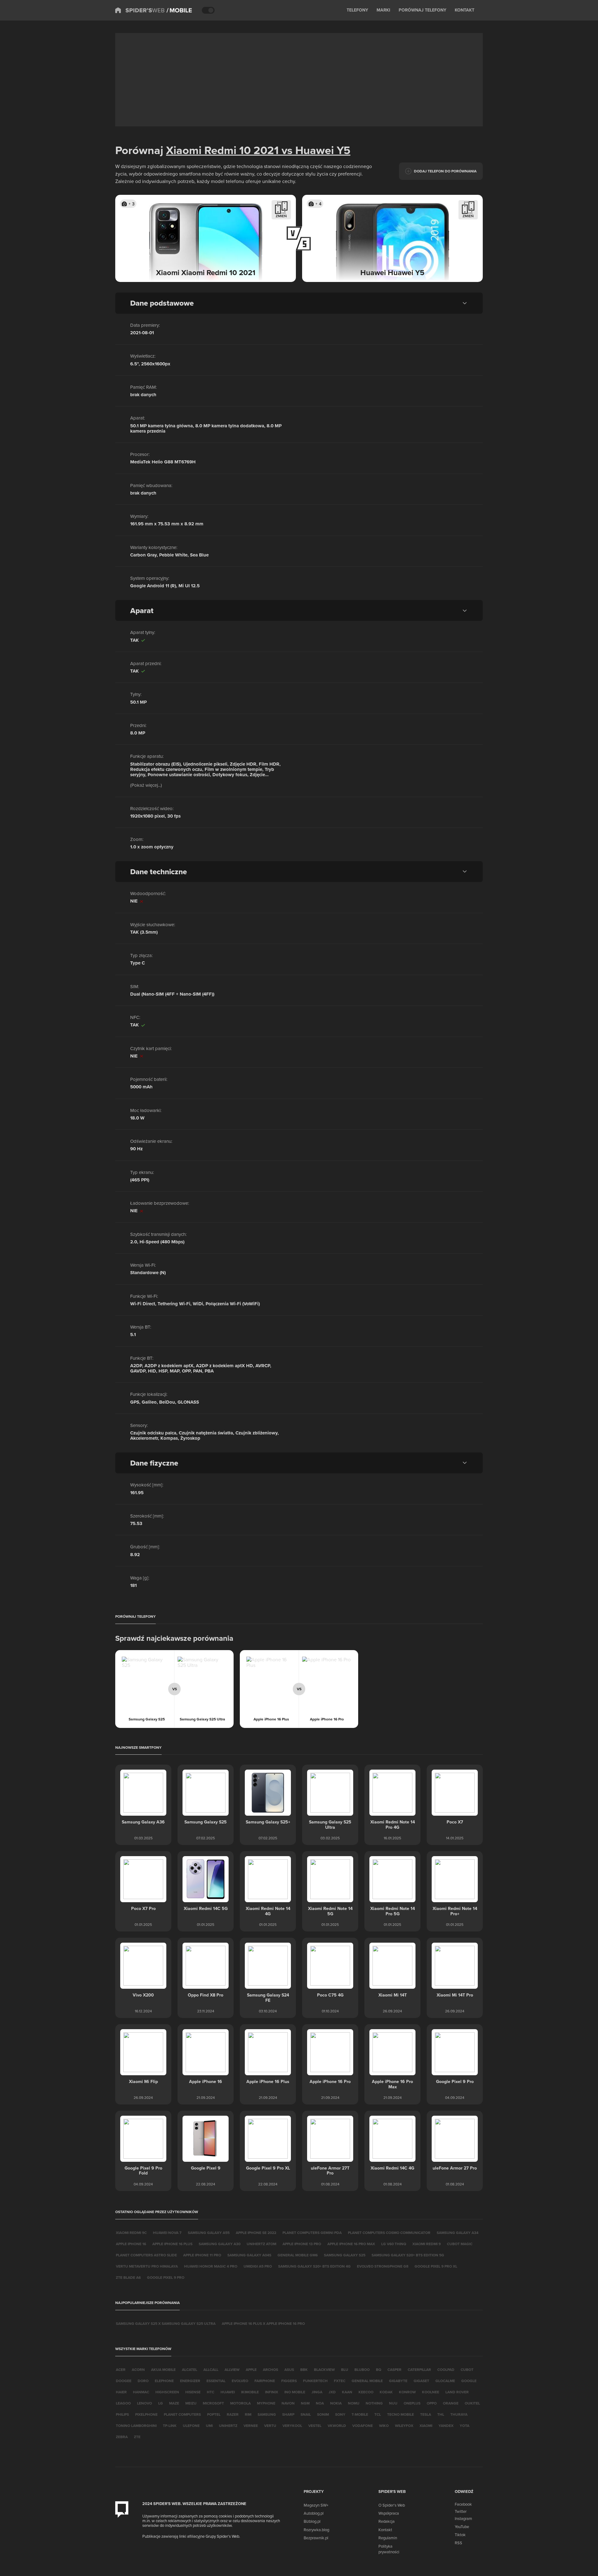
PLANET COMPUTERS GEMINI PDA (312, 2233)
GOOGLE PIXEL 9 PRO (166, 2277)
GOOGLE (469, 2381)
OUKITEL (472, 2403)
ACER (121, 2370)
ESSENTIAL (216, 2381)
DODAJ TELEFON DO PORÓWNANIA (445, 171)
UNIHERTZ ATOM (261, 2244)
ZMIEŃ (281, 216)
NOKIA (336, 2403)
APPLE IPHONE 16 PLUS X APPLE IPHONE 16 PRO (263, 2323)
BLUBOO (362, 2370)
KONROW (407, 2392)
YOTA (465, 2426)
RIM (248, 2414)
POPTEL (214, 2414)
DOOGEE (124, 2381)
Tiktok (460, 2535)
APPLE (251, 2370)
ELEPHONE (164, 2381)
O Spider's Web (392, 2505)
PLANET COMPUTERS (182, 2414)
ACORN (138, 2370)
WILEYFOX (404, 2426)
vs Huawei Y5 (315, 150)
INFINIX (272, 2392)
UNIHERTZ (228, 2426)
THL (441, 2414)
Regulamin (388, 2538)
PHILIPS (122, 2414)
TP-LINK (170, 2426)
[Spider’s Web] (140, 10)
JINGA (317, 2392)
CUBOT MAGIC (460, 2244)
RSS (458, 2543)
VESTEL (315, 2426)
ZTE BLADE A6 (128, 2277)
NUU (393, 2403)
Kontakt (385, 2530)
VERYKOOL (292, 2426)
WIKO (384, 2426)
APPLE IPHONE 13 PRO (302, 2244)
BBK (304, 2370)
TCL (378, 2414)
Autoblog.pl (314, 2513)
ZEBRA (122, 2437)
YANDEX (446, 2426)
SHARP (288, 2414)
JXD (332, 2392)
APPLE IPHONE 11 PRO (202, 2255)
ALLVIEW (232, 2370)
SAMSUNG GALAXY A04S (249, 2255)
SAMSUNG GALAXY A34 (458, 2233)
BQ (379, 2370)
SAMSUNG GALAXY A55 (209, 2233)
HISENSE (193, 2392)
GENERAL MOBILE (367, 2381)
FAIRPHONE (265, 2381)
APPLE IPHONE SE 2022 (256, 2233)
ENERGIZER (190, 2381)
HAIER (121, 2392)
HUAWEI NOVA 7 (167, 2233)
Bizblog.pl (312, 2521)
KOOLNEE (431, 2392)
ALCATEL (190, 2370)
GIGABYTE (398, 2381)
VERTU (270, 2426)
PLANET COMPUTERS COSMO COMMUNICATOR (389, 2233)
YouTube (462, 2527)
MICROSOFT (213, 2403)
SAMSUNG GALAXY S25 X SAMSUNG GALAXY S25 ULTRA (166, 2323)
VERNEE (251, 2426)
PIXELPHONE (146, 2414)
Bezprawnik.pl (316, 2538)
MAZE (174, 2403)
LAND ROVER (457, 2392)
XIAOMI (426, 2426)
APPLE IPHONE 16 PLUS (172, 2244)
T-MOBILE (360, 2414)
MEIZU (191, 2403)
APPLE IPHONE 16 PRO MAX (351, 2244)
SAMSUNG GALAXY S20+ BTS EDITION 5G (408, 2255)
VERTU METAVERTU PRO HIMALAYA (147, 2266)
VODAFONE (363, 2426)
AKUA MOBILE (163, 2370)
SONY (340, 2414)
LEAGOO (123, 2403)
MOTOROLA (240, 2403)
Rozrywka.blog (316, 2530)
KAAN (347, 2392)
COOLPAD (446, 2370)
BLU (345, 2370)
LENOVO (145, 2403)
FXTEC (340, 2381)
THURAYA (459, 2414)
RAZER (233, 2414)
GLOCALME (445, 2381)
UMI (209, 2426)
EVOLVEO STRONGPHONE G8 (383, 2266)
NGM (305, 2403)
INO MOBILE (295, 2392)
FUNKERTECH (315, 2381)
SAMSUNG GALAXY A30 (220, 2244)
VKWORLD (337, 2426)
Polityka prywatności (389, 2549)
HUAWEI (228, 2392)
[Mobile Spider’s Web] (179, 10)
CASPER (394, 2370)
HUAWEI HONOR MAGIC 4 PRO (211, 2266)
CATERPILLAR (419, 2370)
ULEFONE (191, 2426)
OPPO (432, 2403)
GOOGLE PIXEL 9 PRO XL (436, 2266)
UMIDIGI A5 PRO (258, 2266)
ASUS (289, 2370)
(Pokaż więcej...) (146, 785)
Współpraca (389, 2513)
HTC (211, 2392)
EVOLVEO (240, 2381)
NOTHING (374, 2403)
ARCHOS (271, 2370)
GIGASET (421, 2381)
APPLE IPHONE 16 (131, 2244)
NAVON (288, 2403)
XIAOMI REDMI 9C (131, 2233)
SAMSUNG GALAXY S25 (345, 2255)
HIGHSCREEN (167, 2392)
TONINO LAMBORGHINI (136, 2426)
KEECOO (366, 2392)
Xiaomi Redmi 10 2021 (222, 150)
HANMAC (141, 2392)
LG (161, 2403)
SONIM (323, 2414)
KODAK (386, 2392)
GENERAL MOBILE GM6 (298, 2255)
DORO (143, 2381)
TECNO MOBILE (401, 2414)
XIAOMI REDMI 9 (427, 2244)
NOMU (354, 2403)
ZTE (137, 2437)
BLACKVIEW (324, 2370)
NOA (320, 2403)
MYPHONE (266, 2403)
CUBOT (467, 2370)
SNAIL (306, 2414)
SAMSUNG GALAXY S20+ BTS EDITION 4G (314, 2266)
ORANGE (451, 2403)
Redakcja (387, 2521)
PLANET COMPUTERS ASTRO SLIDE (146, 2255)
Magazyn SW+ (316, 2505)
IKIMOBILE (250, 2392)
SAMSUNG (267, 2414)
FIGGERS (289, 2381)
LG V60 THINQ (394, 2244)
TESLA (426, 2414)
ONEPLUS (412, 2403)
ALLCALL (211, 2370)
